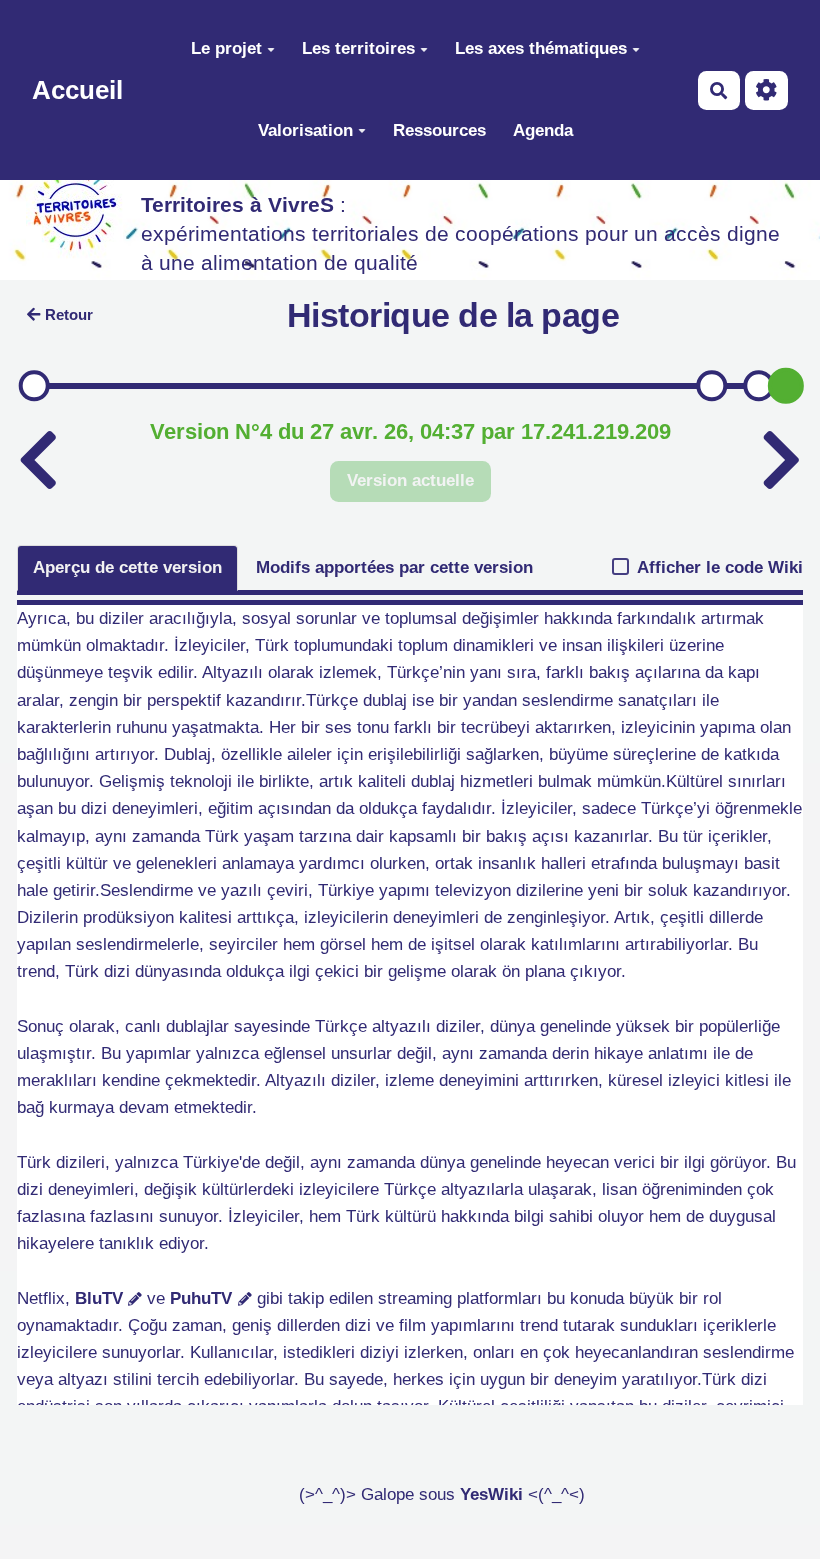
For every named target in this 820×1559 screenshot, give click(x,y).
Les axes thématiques (541, 48)
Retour (69, 314)
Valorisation (305, 130)
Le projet (226, 48)
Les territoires (358, 48)
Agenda (543, 130)
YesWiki (491, 1494)
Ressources (439, 130)
